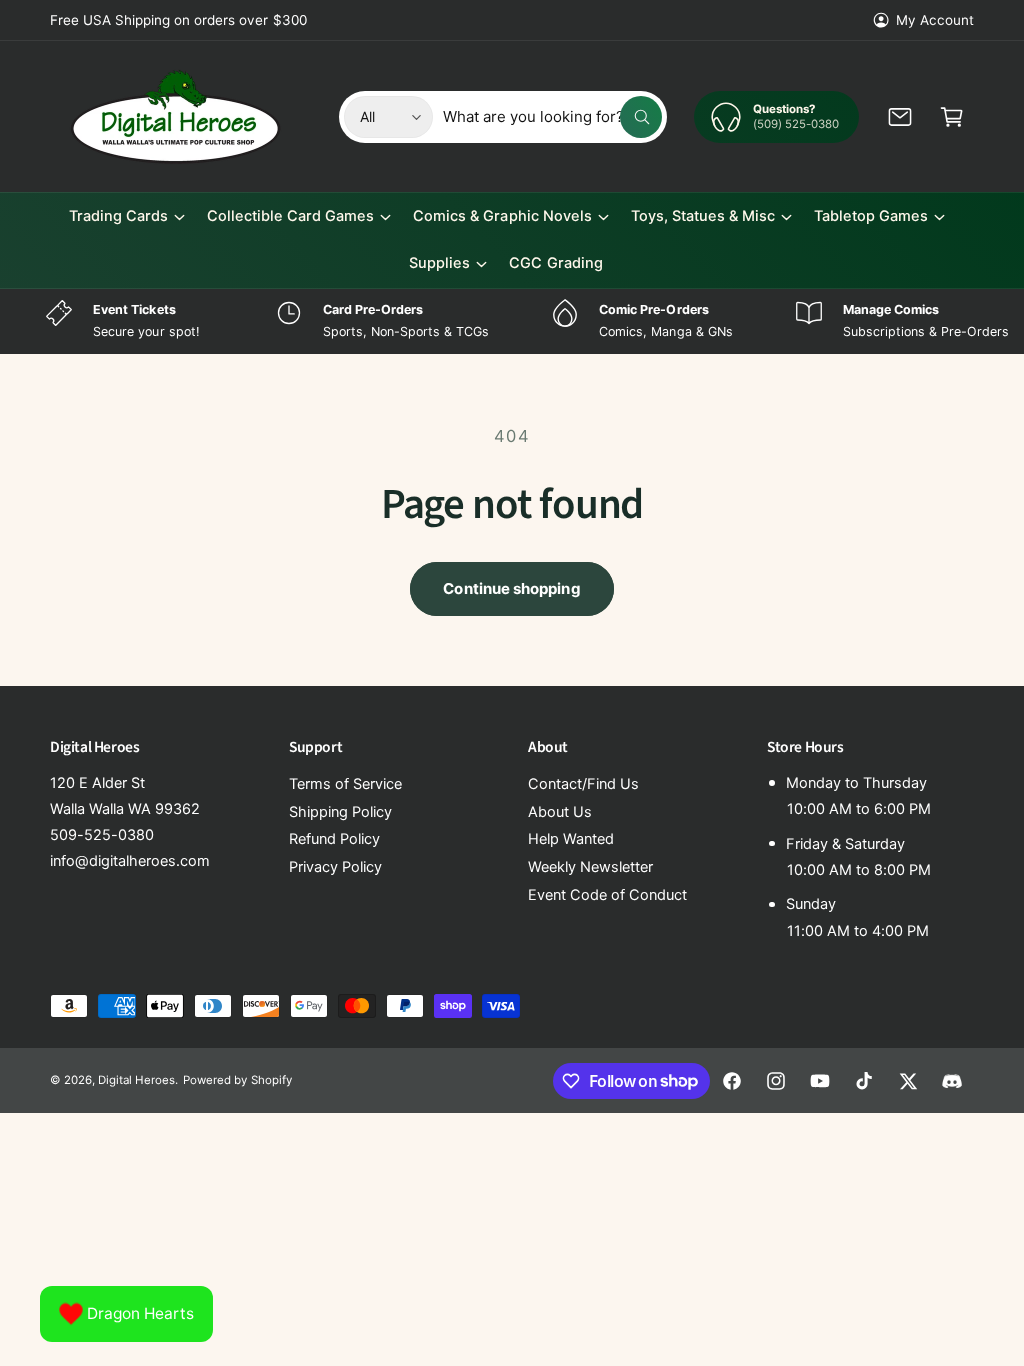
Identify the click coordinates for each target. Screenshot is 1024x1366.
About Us (560, 812)
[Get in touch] (900, 117)
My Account (935, 20)
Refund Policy (334, 839)
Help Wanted (571, 839)
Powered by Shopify (237, 1080)
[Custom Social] (952, 1081)
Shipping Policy (340, 812)
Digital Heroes (136, 1080)
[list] (512, 321)
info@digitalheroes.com (130, 861)
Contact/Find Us (583, 784)
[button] (952, 117)
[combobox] (552, 117)
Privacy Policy (335, 867)
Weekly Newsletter (590, 867)
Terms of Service (345, 784)
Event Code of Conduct (607, 895)
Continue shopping (511, 588)
